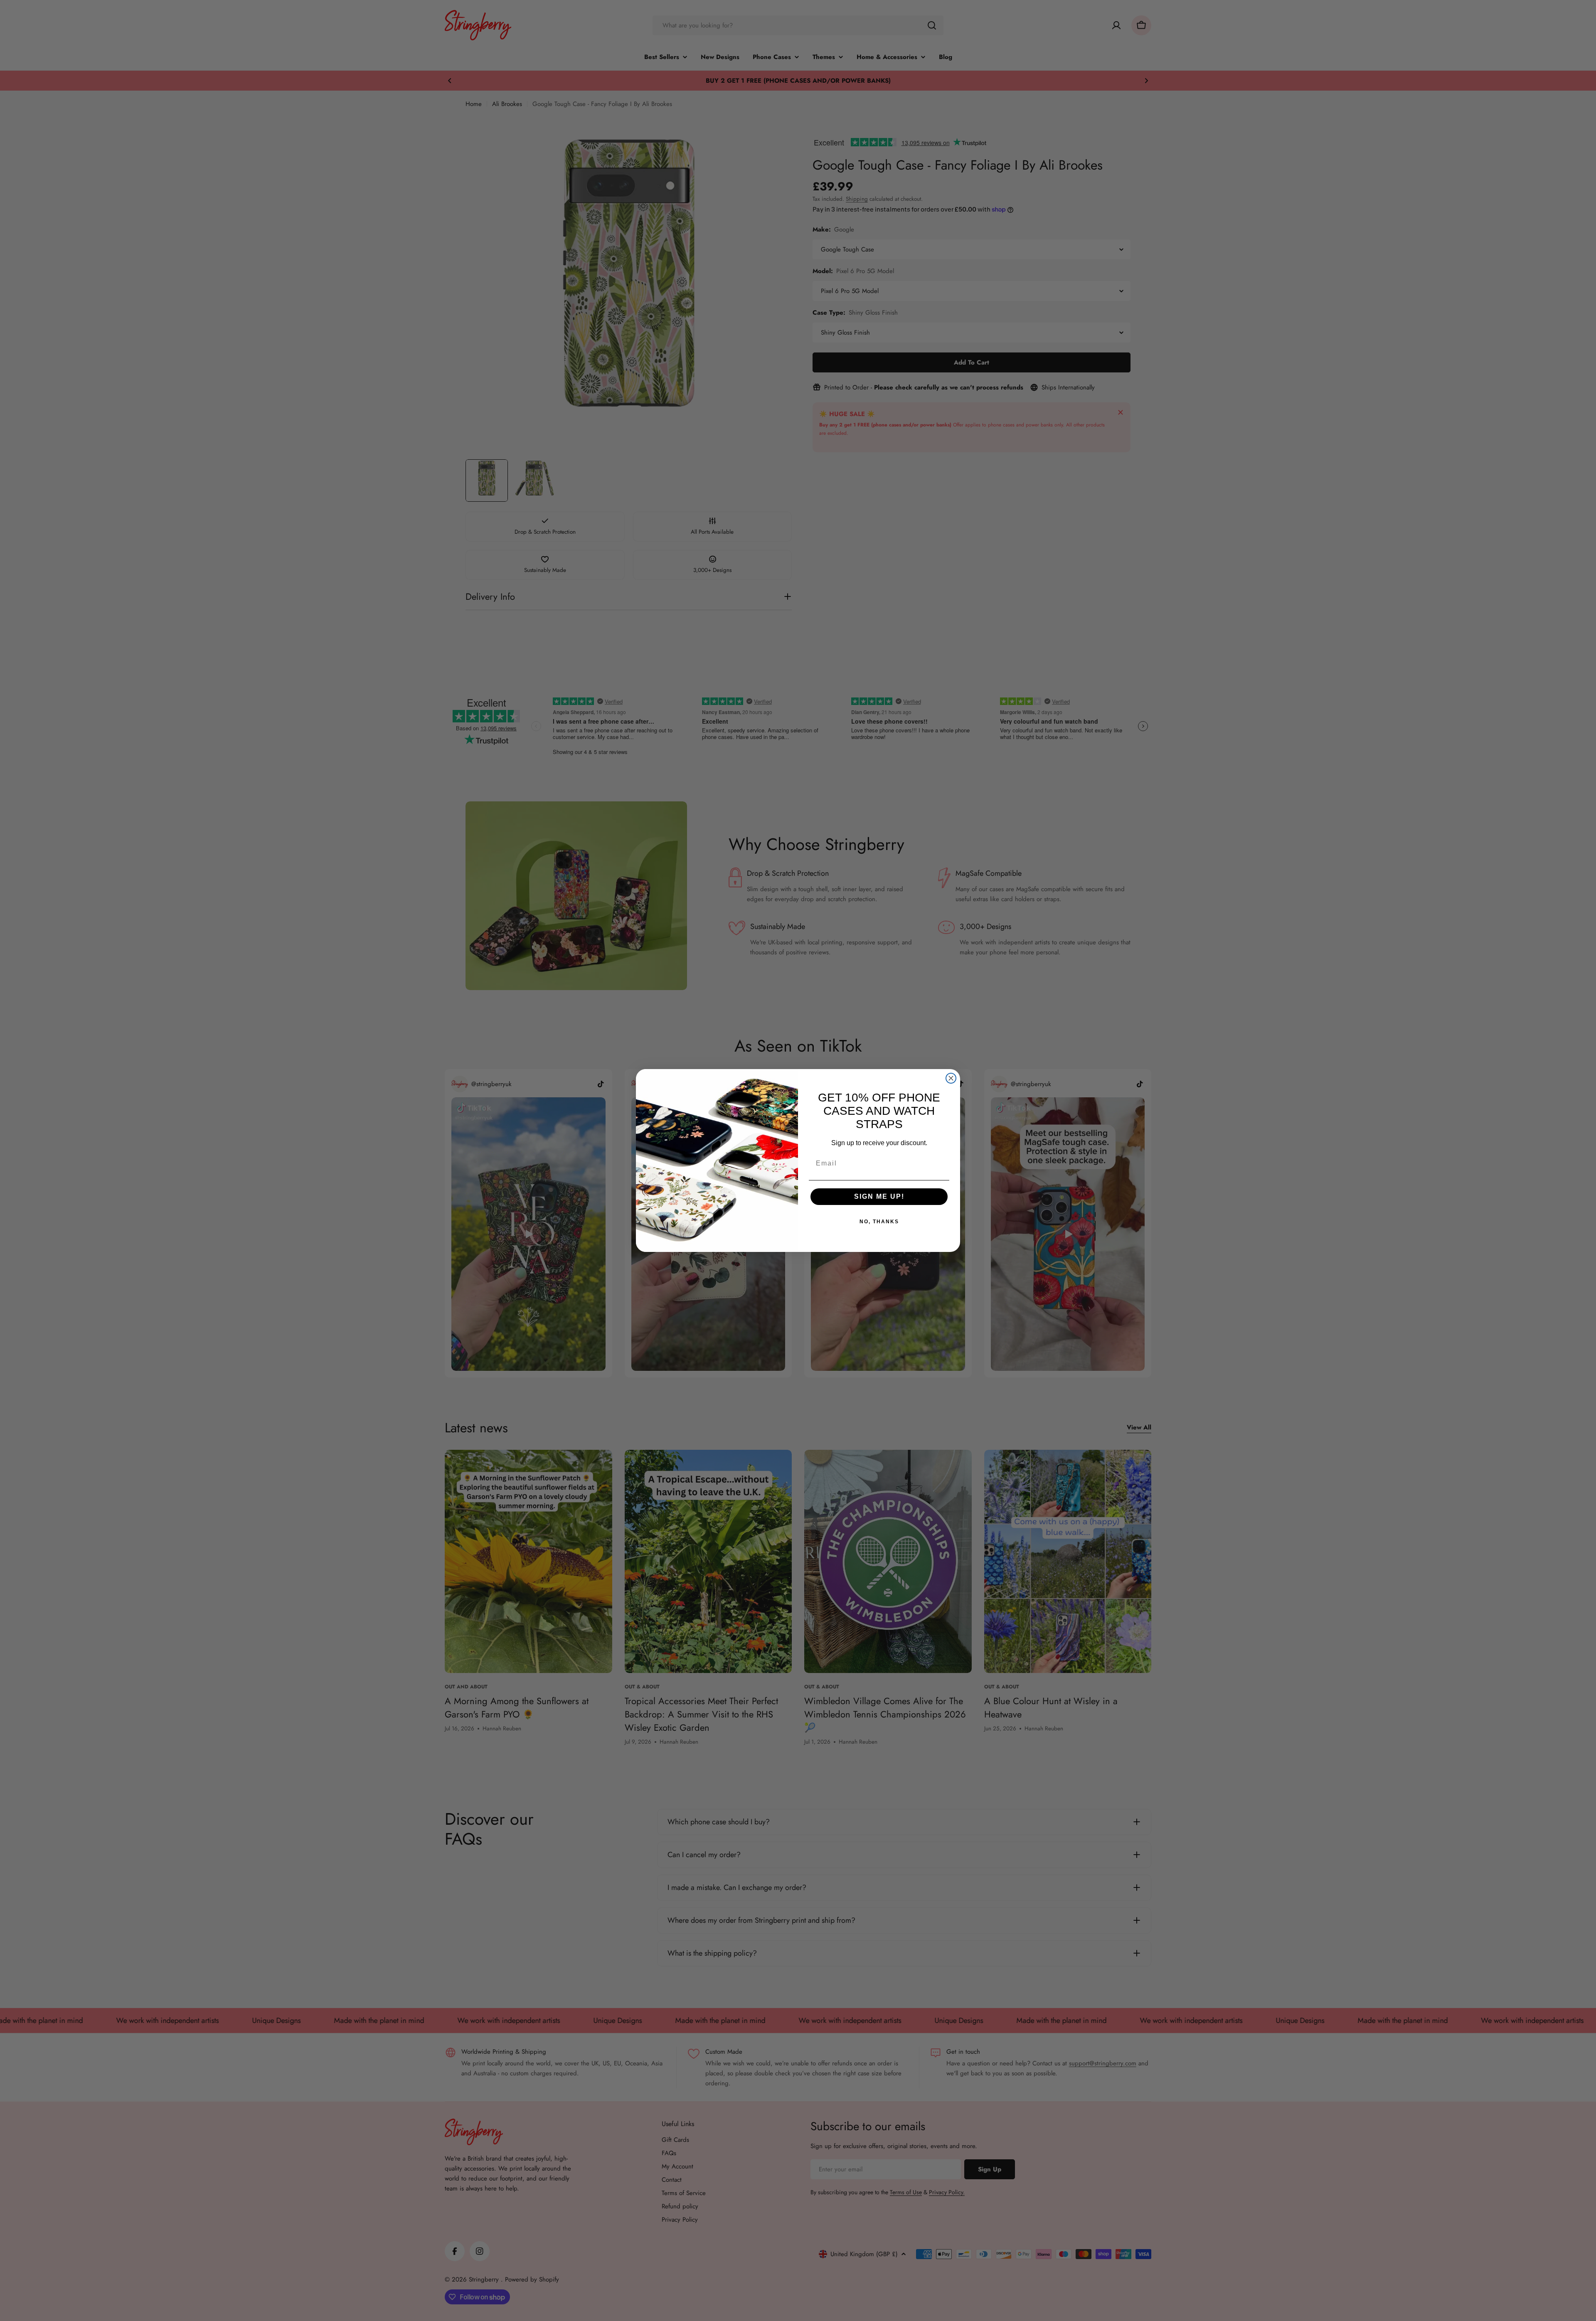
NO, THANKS (879, 1222)
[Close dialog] (951, 1078)
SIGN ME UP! (879, 1196)
